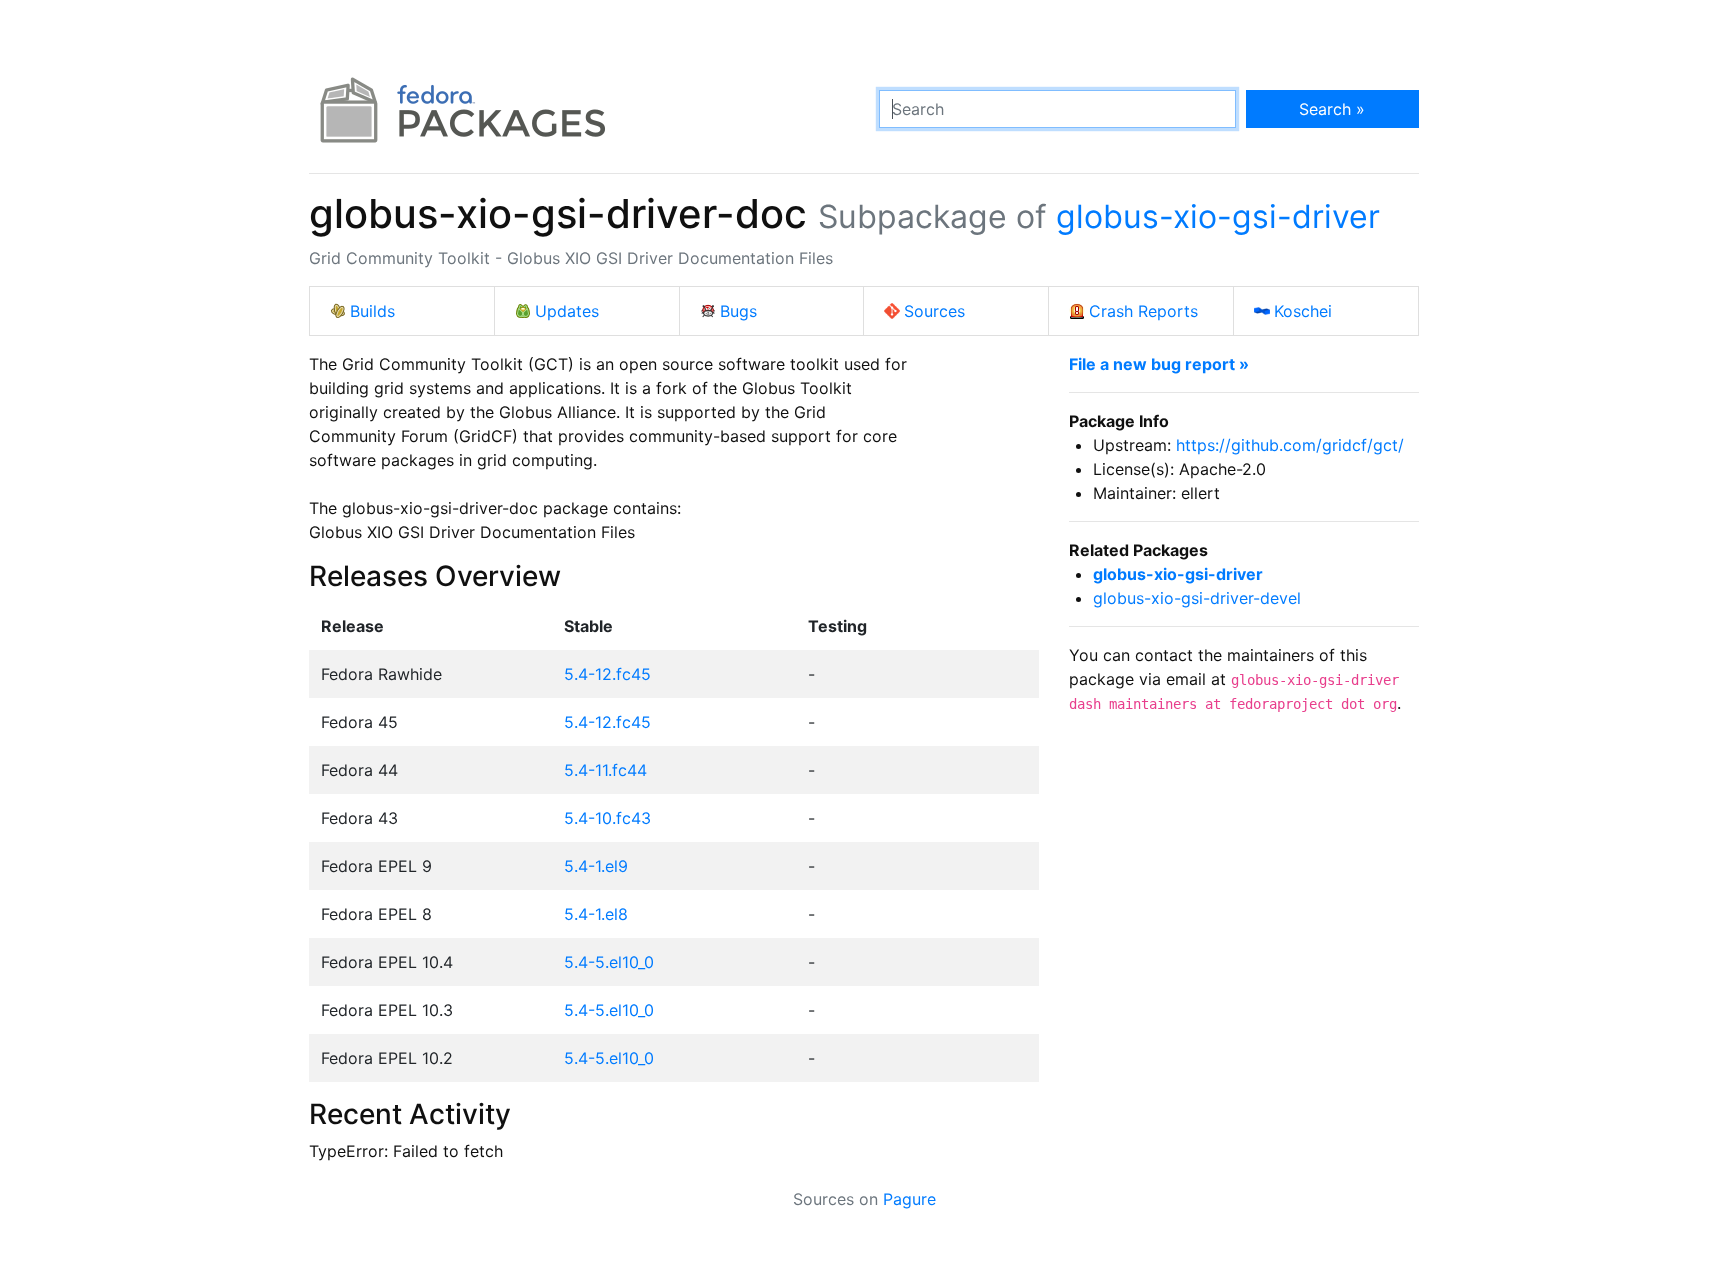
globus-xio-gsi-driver (1218, 216)
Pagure (909, 1199)
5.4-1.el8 (596, 914)
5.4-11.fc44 (605, 770)
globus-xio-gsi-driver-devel (1197, 598)
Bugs (738, 311)
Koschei (1303, 311)
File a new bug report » (1159, 364)
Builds (372, 311)
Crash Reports (1143, 311)
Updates (567, 311)
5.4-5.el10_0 (609, 962)
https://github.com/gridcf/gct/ (1290, 445)
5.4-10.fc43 (607, 818)
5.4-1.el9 (596, 866)
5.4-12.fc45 (607, 674)
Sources (934, 311)
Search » (1332, 109)
